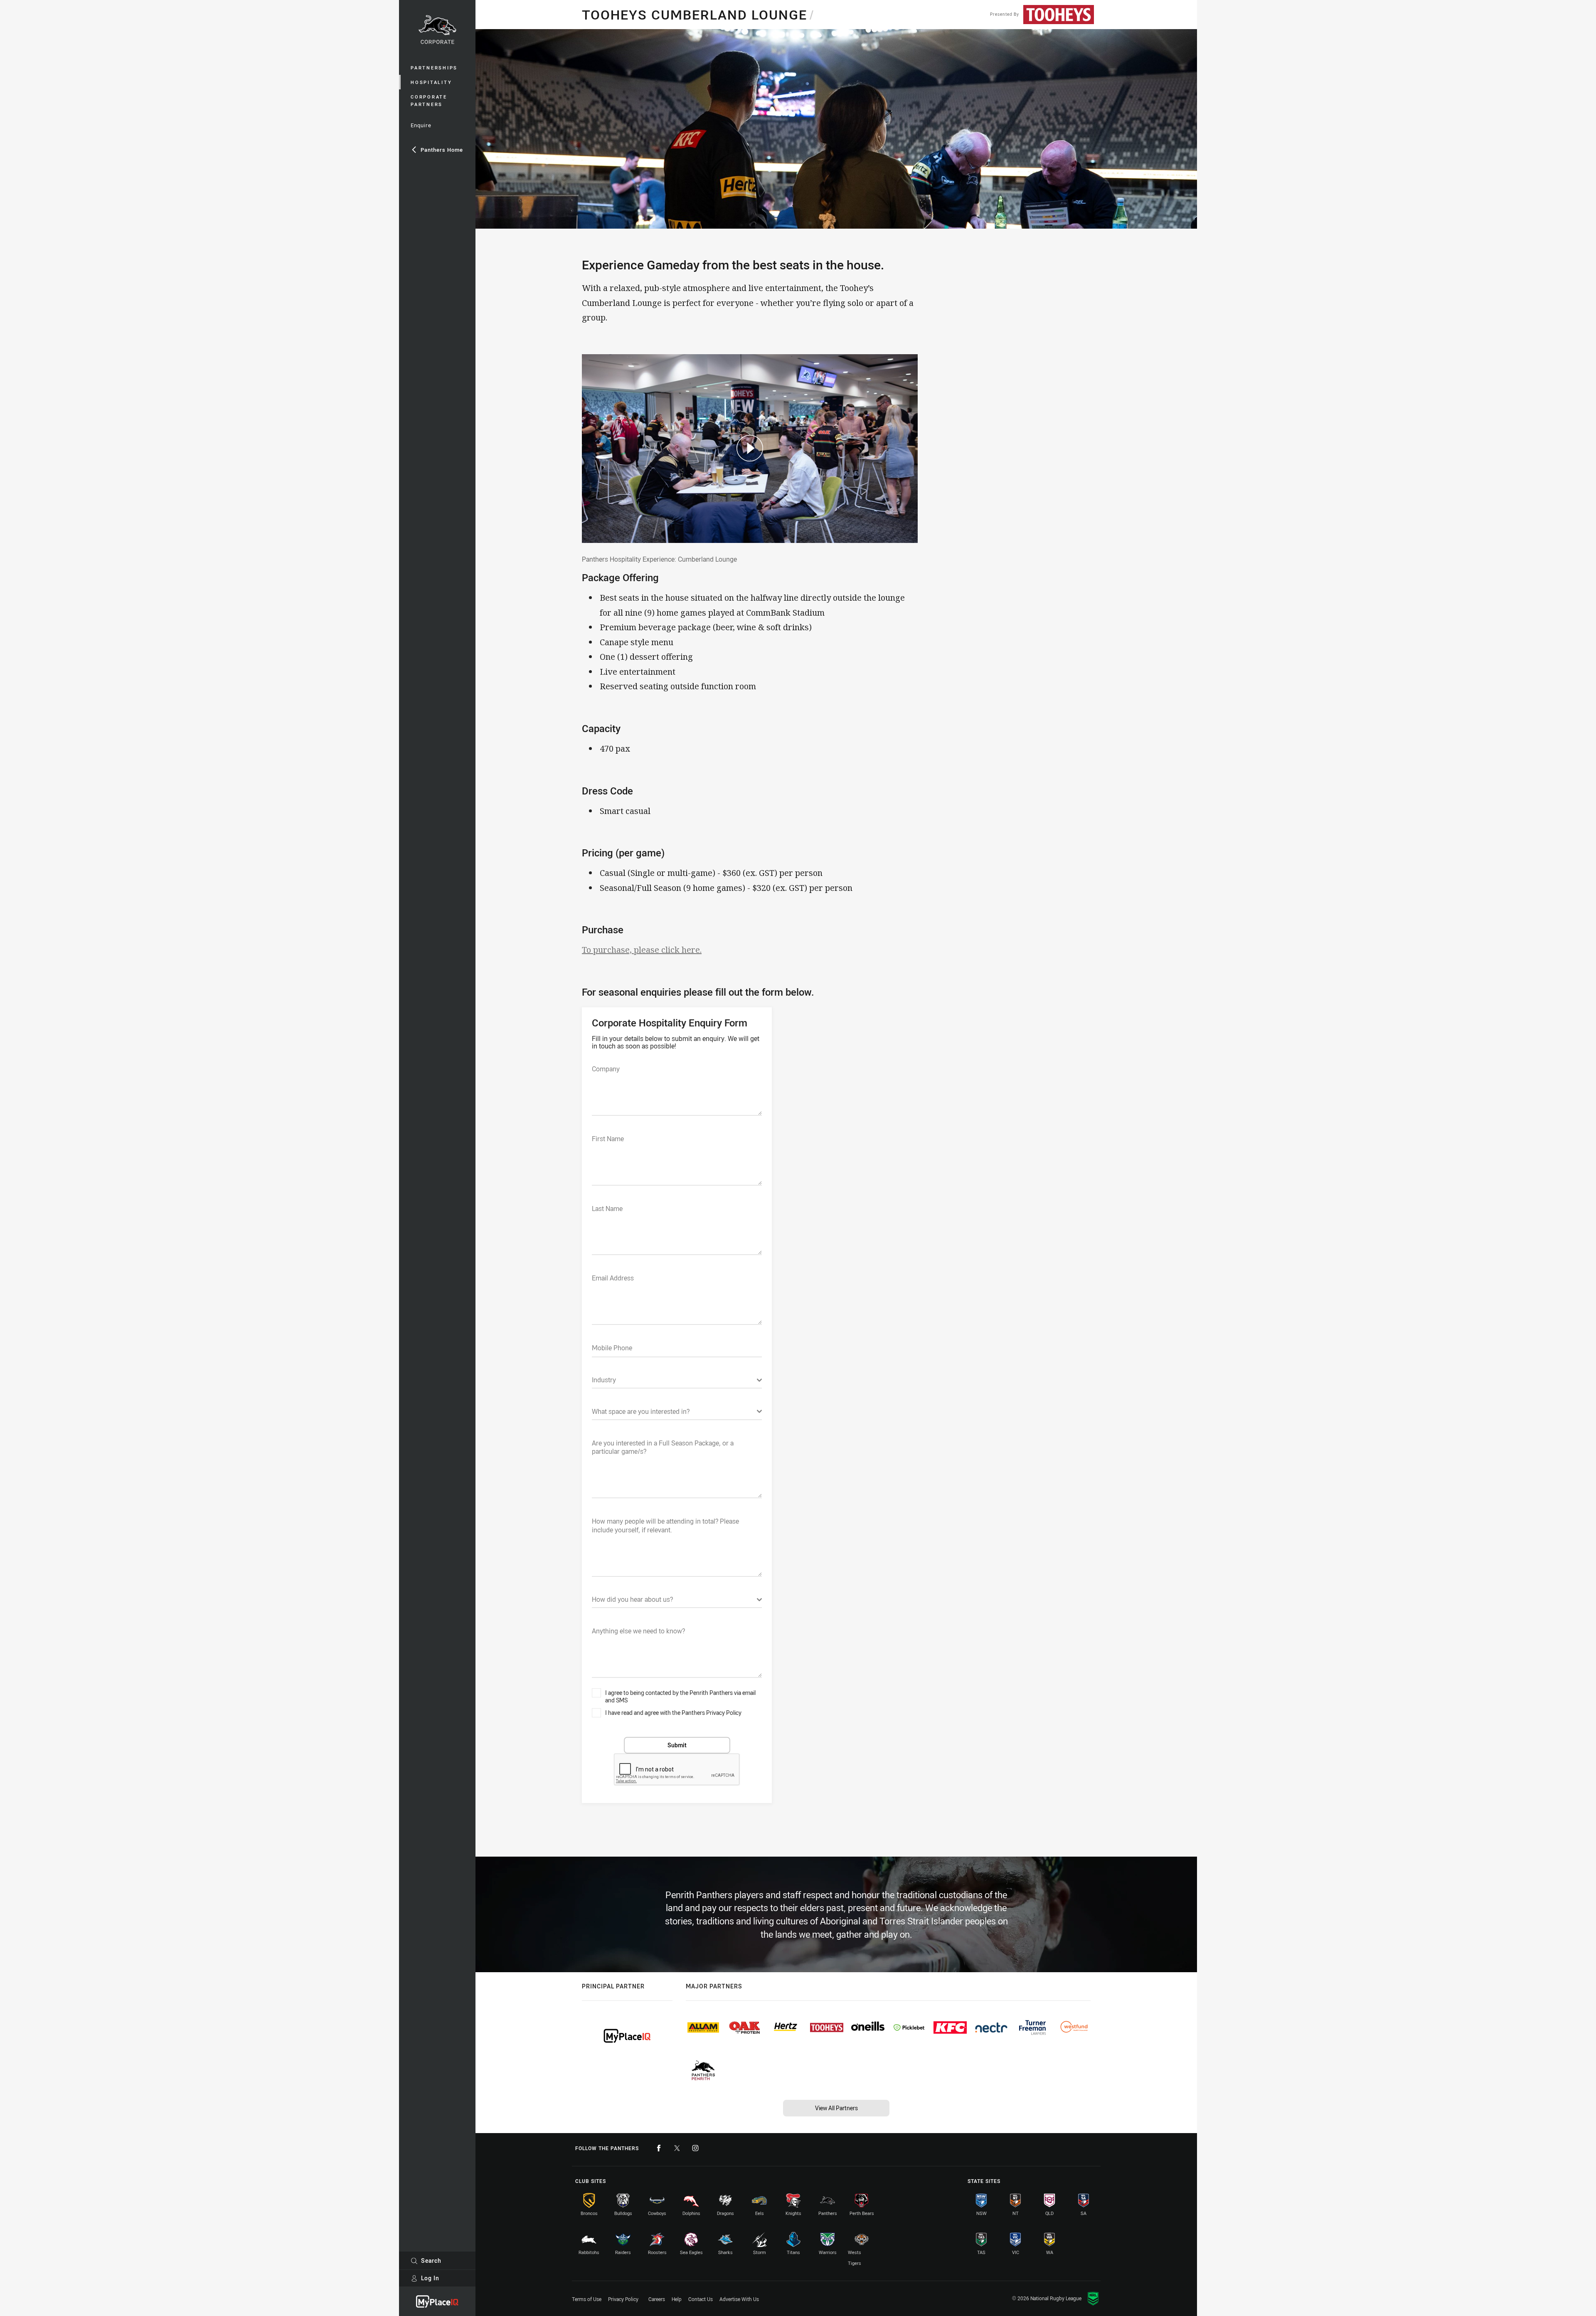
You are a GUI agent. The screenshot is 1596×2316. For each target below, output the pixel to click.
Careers (657, 2299)
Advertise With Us (739, 2299)
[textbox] (677, 1090)
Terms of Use (587, 2299)
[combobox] (677, 1382)
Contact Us (701, 2299)
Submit (677, 1745)
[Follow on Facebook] (659, 2148)
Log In (430, 2278)
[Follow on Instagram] (695, 2148)
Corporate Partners (429, 100)
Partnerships (434, 68)
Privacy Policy (623, 2299)
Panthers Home (442, 150)
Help (677, 2299)
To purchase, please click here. (642, 950)
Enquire (421, 125)
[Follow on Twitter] (677, 2148)
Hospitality (431, 82)
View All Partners (836, 2108)
